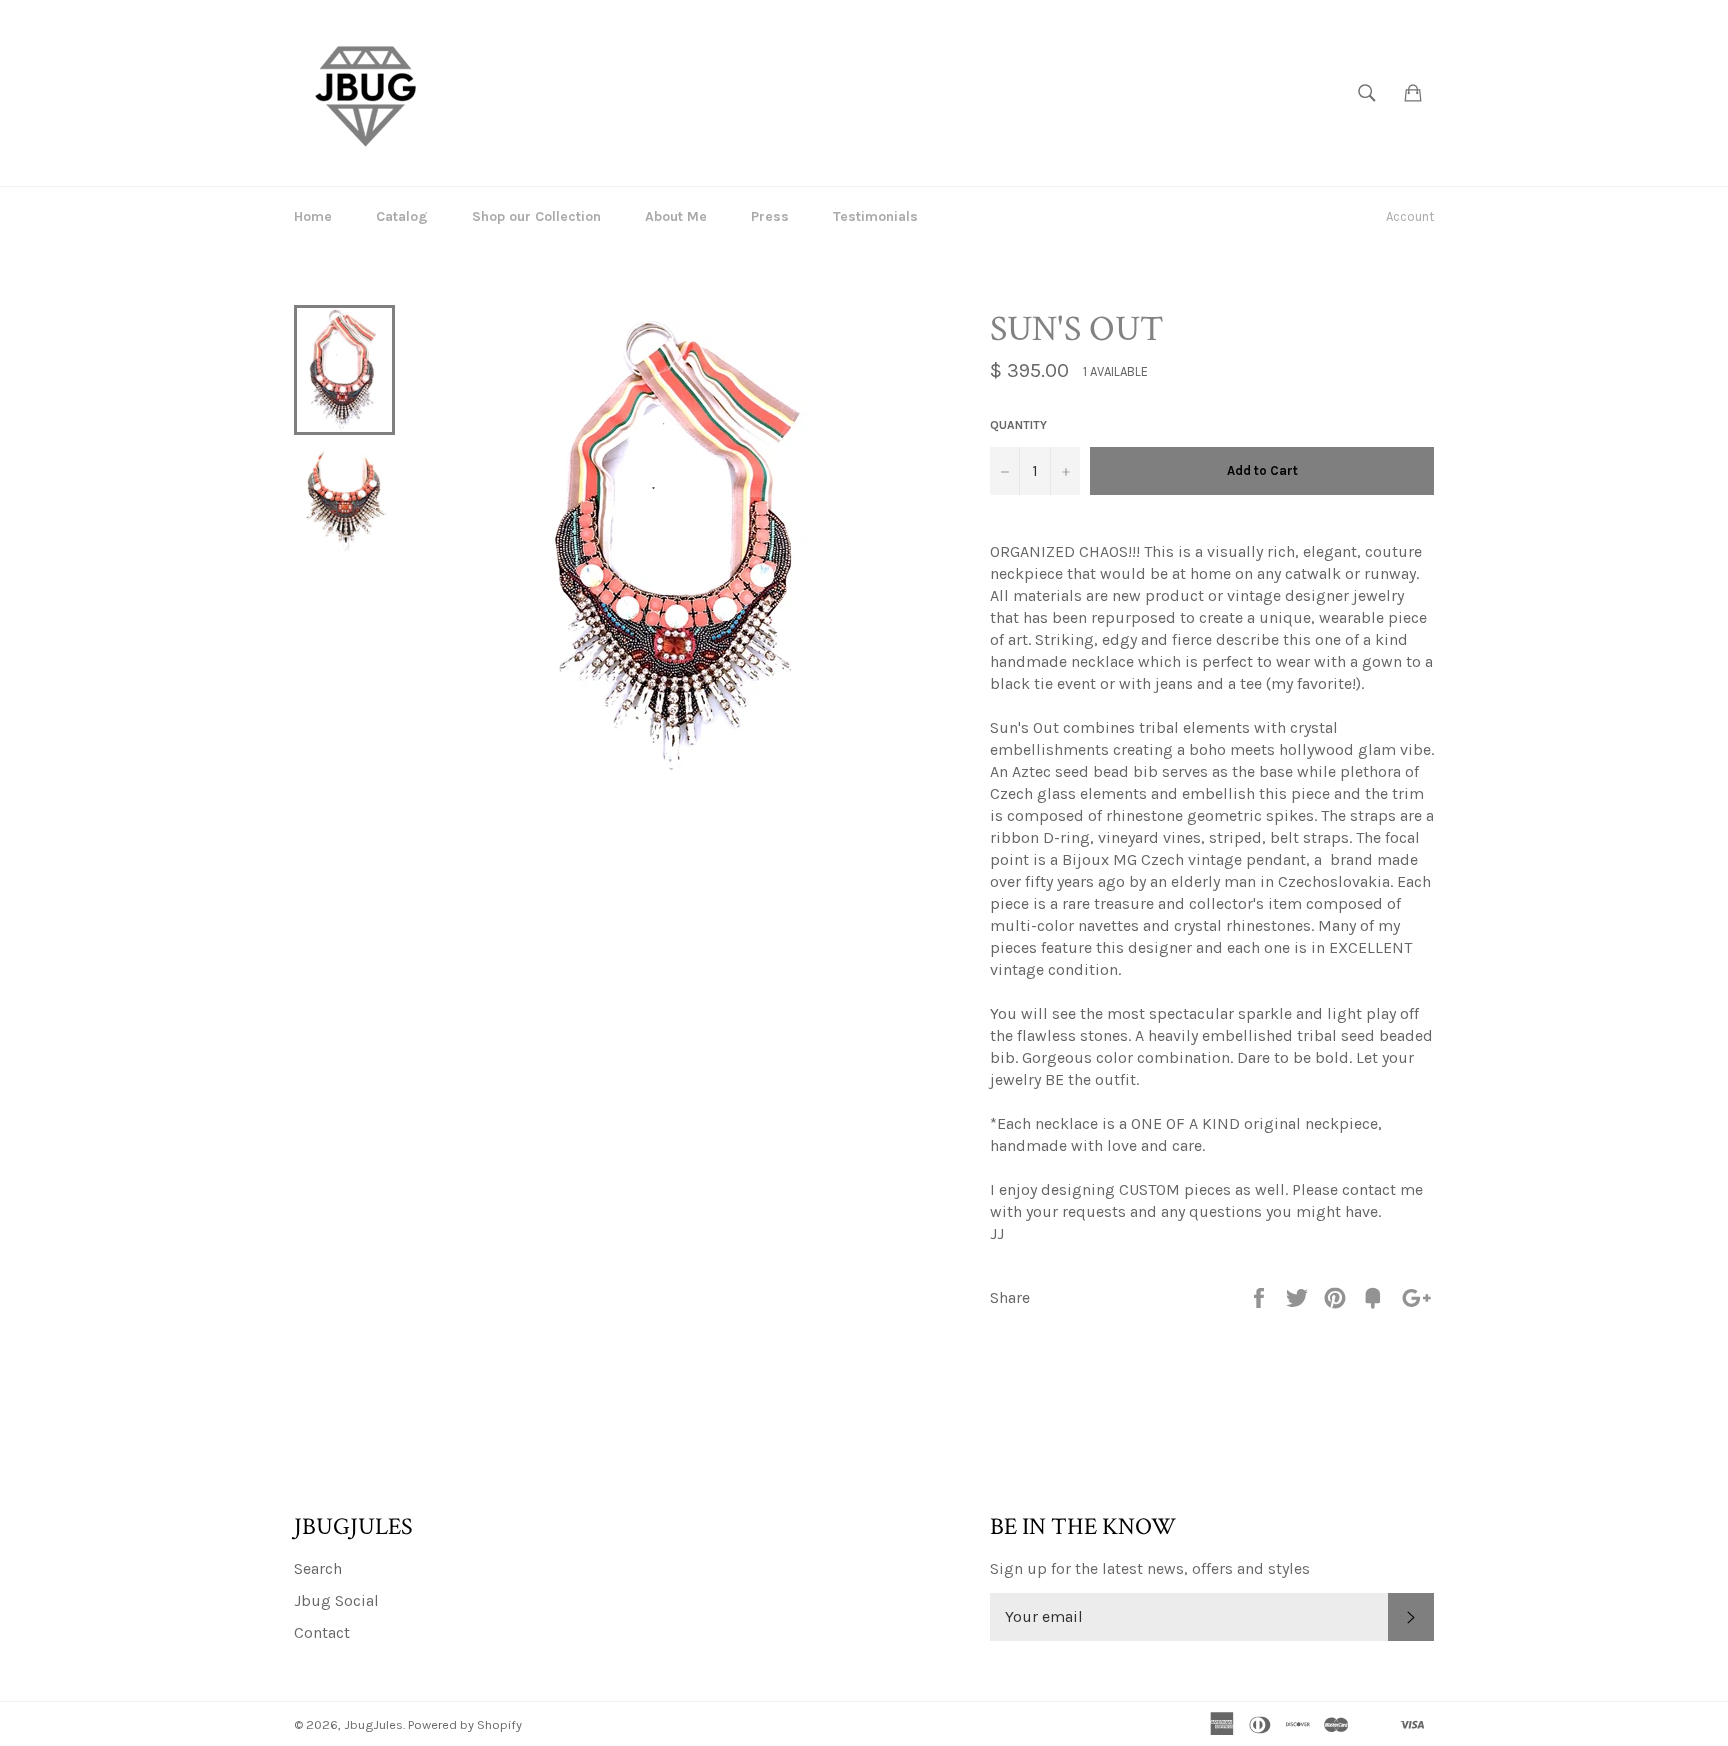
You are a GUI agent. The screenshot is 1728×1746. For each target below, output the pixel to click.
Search (318, 1568)
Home (313, 216)
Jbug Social (336, 1600)
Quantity (1018, 425)
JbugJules (373, 1724)
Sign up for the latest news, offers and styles (1150, 1568)
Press (770, 216)
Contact (322, 1632)
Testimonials (875, 216)
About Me (676, 216)
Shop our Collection (536, 216)
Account (1410, 216)
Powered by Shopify (465, 1724)
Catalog (402, 216)
